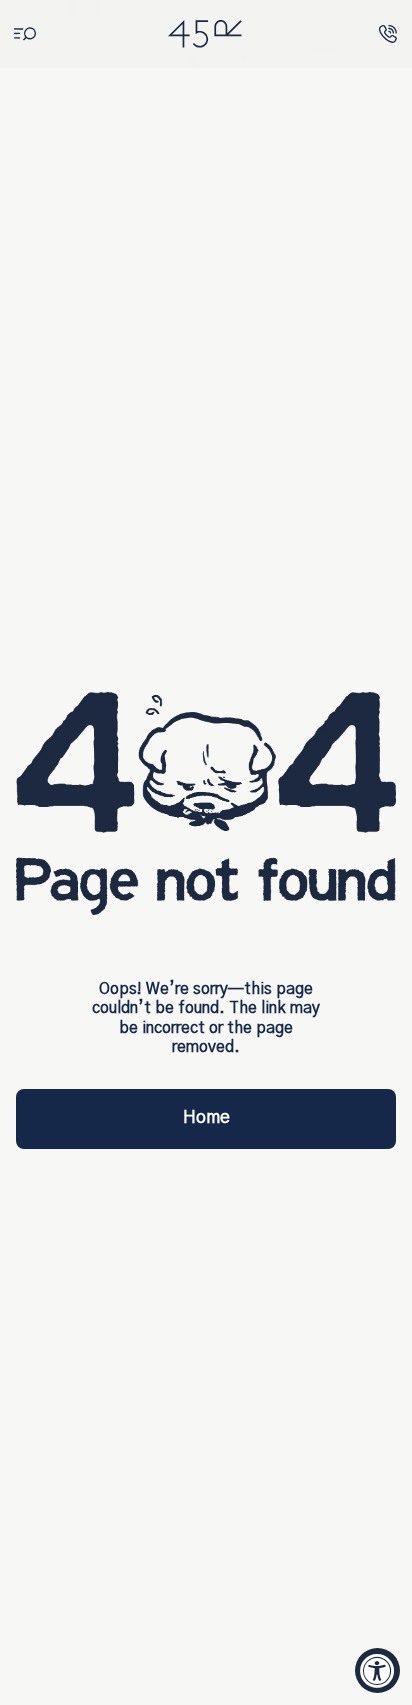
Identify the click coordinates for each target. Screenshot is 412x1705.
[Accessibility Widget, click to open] (377, 1670)
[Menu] (25, 34)
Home (206, 1118)
